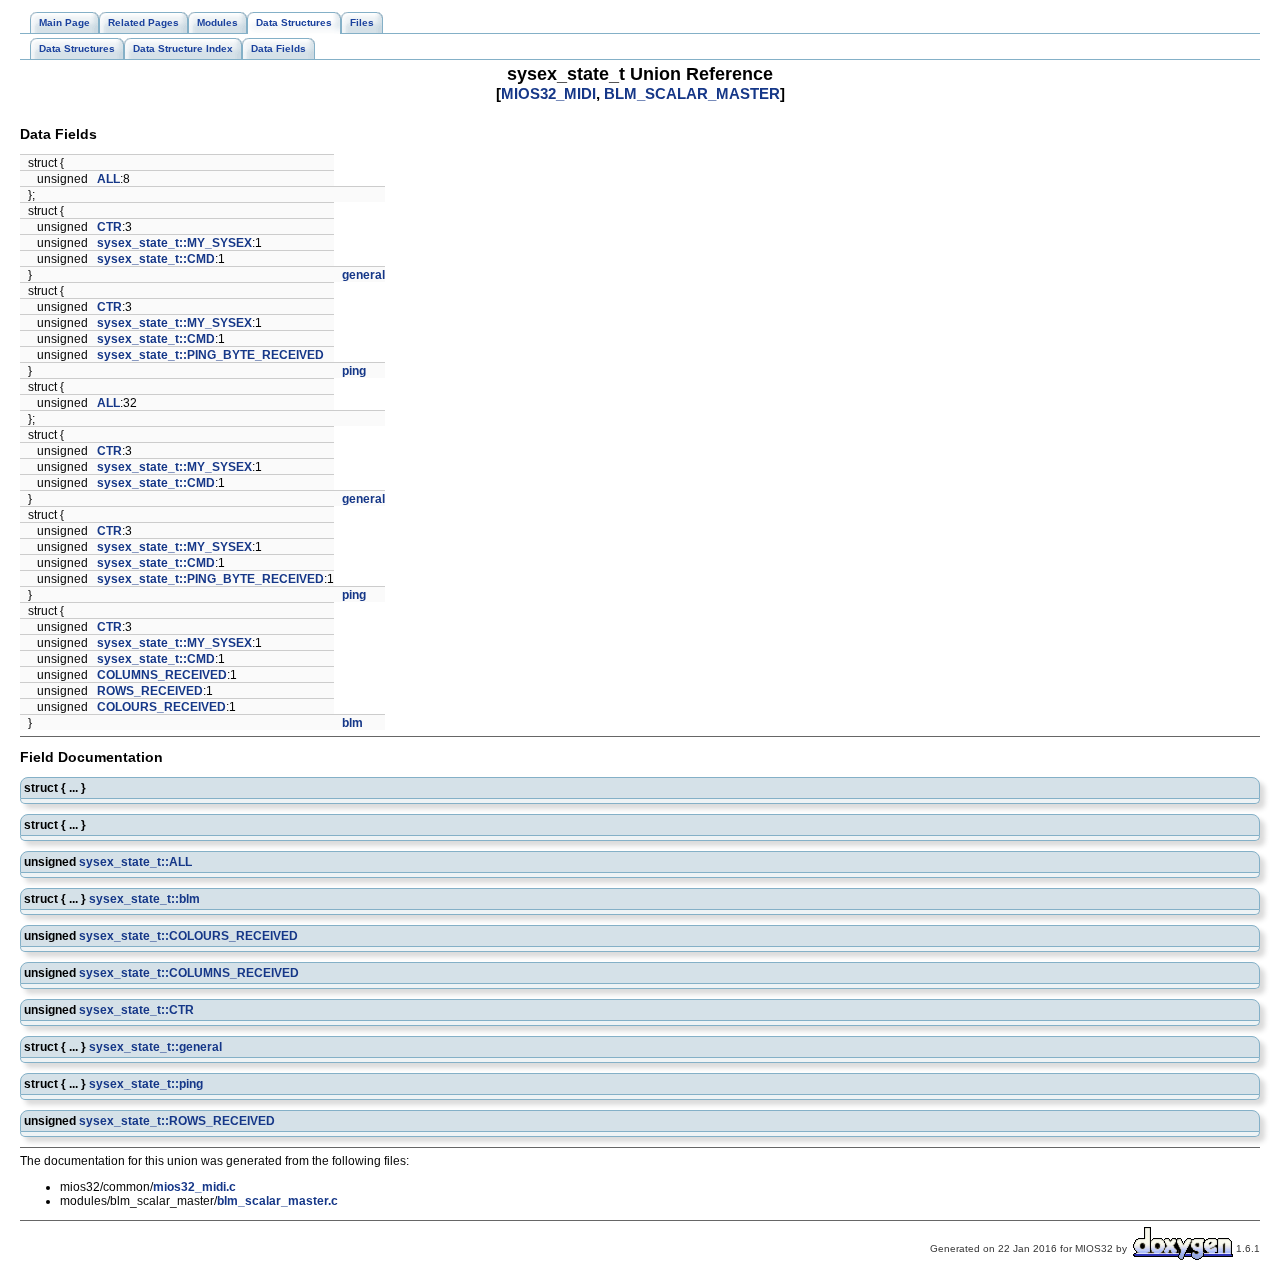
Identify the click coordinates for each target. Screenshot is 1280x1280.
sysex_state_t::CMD (156, 259)
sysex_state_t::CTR (136, 1010)
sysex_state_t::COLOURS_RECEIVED (188, 936)
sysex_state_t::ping (146, 1084)
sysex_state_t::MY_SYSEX (174, 243)
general (363, 275)
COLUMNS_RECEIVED (162, 675)
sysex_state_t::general (155, 1047)
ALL (108, 179)
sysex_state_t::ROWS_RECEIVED (177, 1121)
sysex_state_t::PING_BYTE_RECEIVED (210, 355)
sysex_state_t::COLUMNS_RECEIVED (189, 973)
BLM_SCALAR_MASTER (692, 93)
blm (352, 723)
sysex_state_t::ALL (135, 862)
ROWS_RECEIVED (150, 691)
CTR (109, 227)
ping (354, 371)
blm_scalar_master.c (277, 1201)
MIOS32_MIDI (548, 93)
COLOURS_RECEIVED (161, 707)
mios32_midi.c (194, 1187)
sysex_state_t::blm (144, 899)
